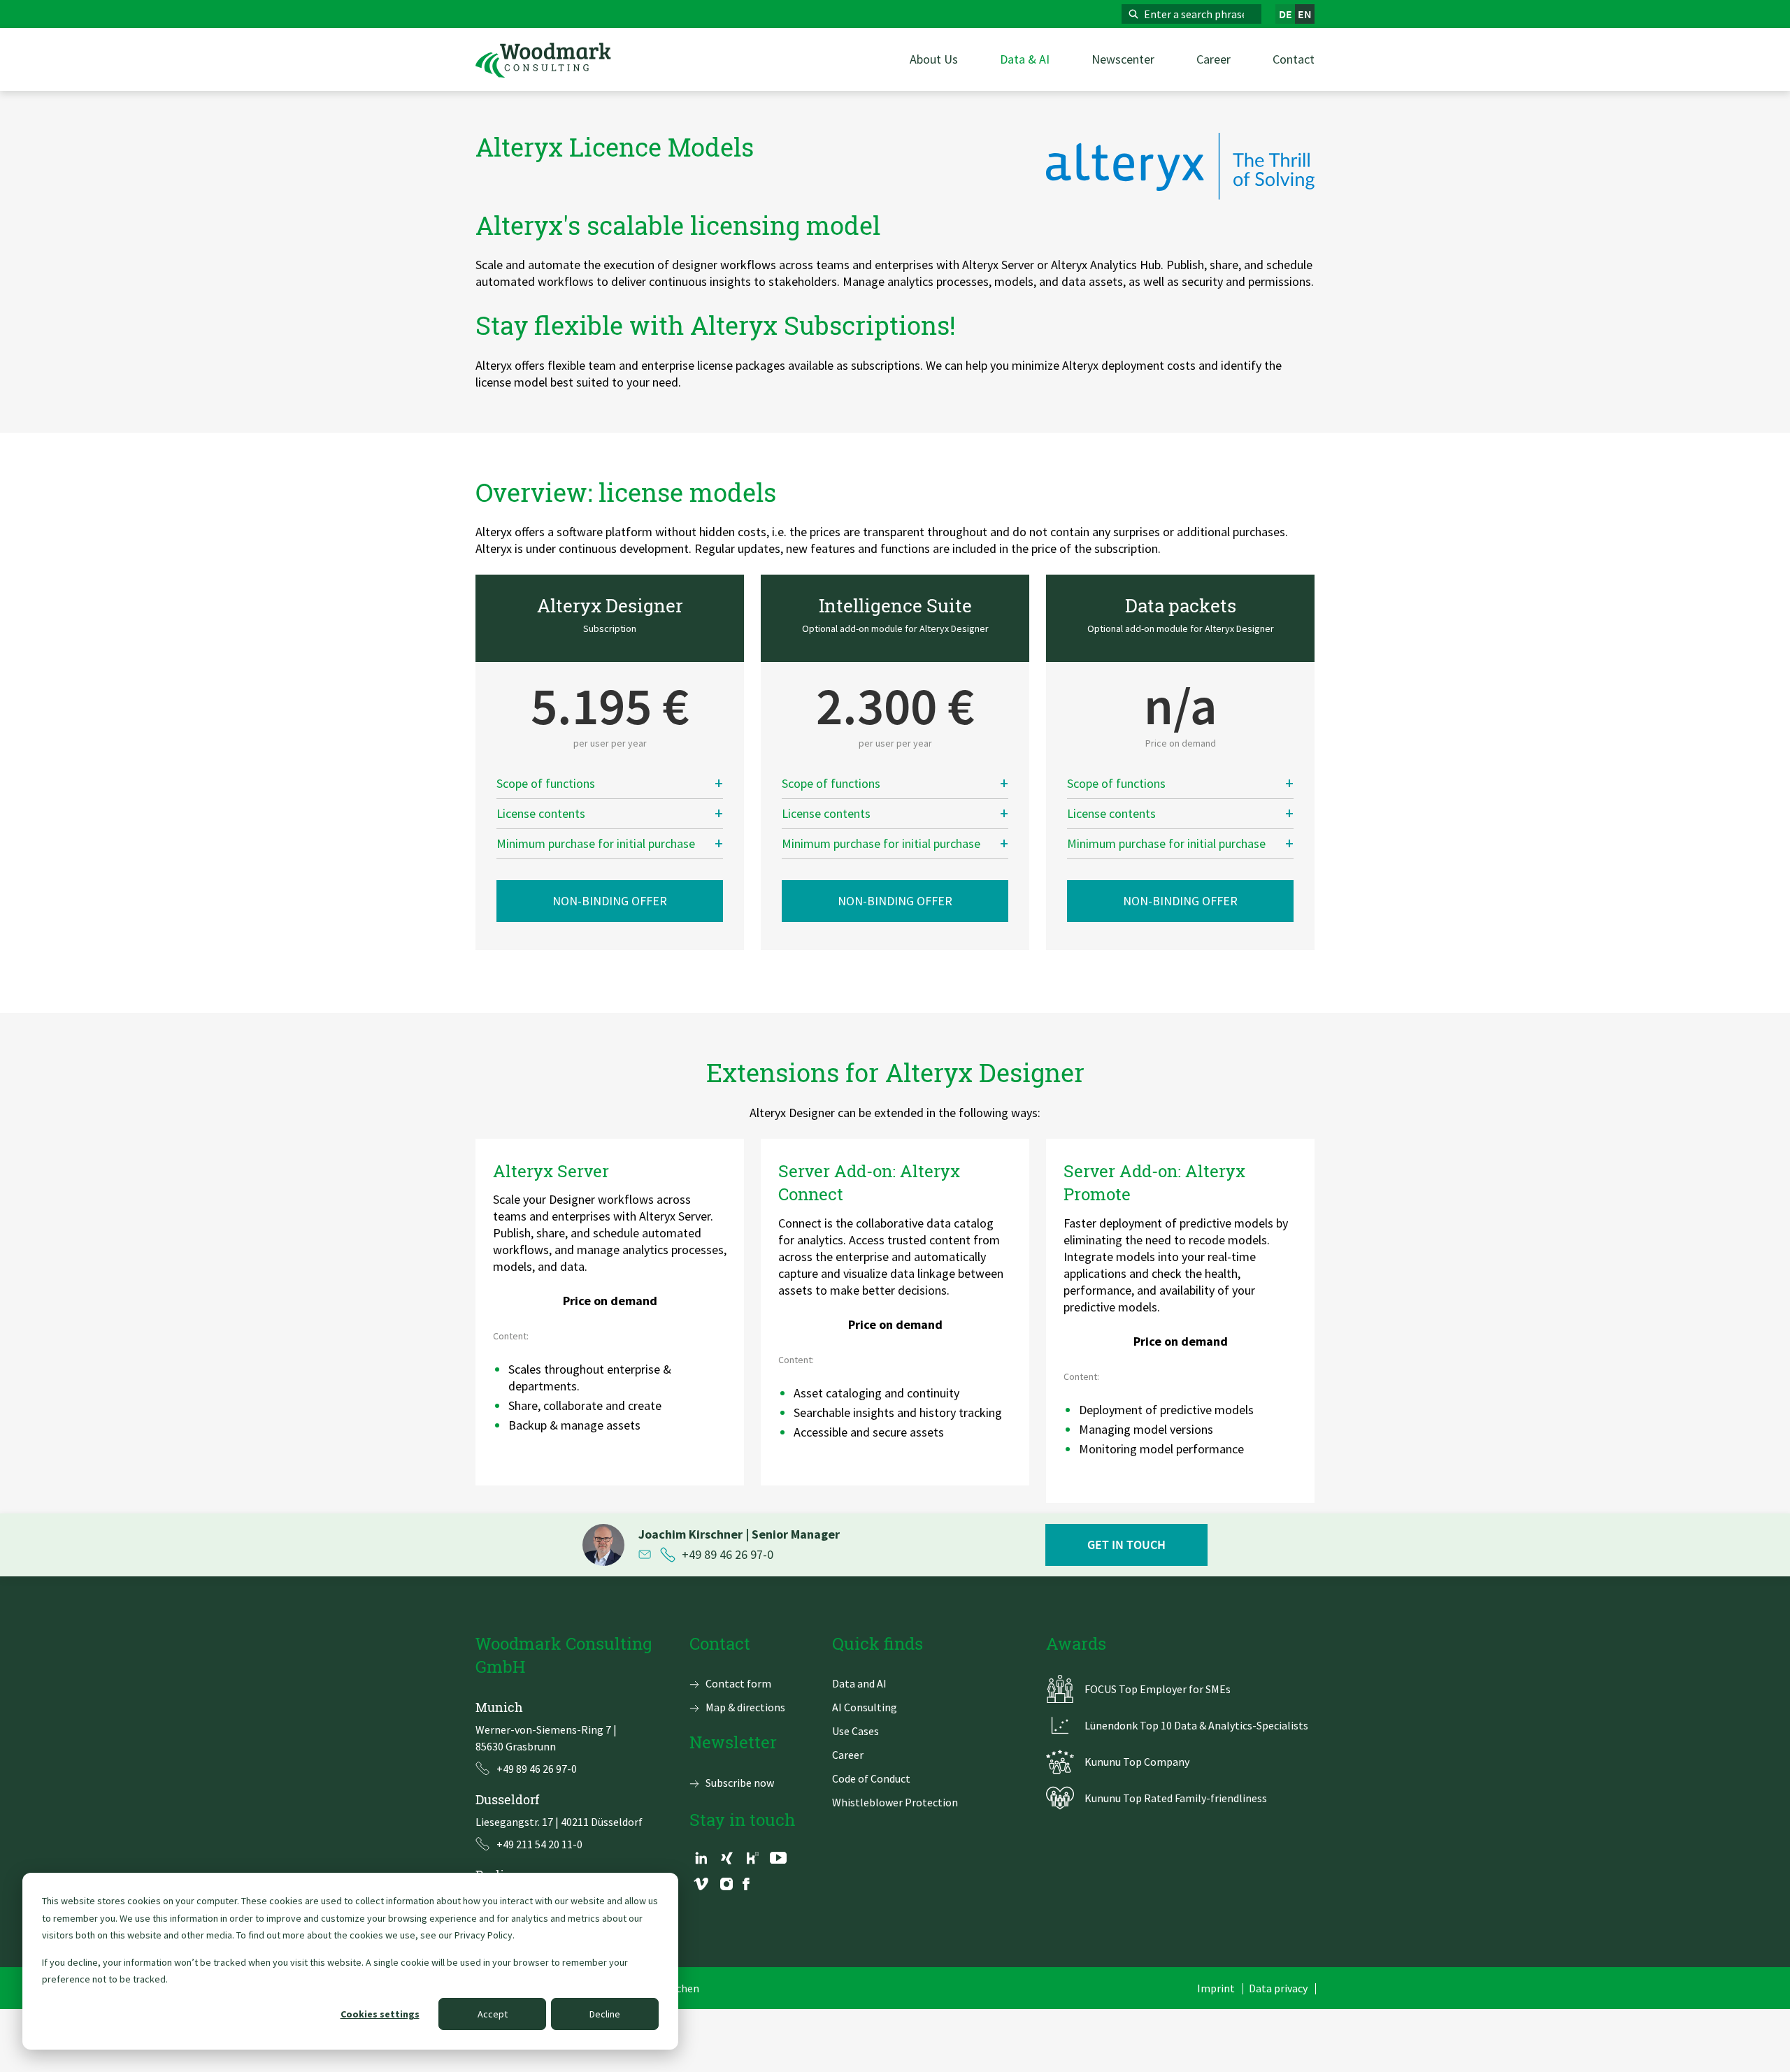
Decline (605, 2014)
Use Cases (855, 1731)
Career (848, 1755)
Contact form (738, 1683)
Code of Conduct (871, 1778)
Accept (493, 2014)
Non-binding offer (610, 901)
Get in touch (1126, 1545)
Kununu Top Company (1137, 1762)
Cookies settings (380, 2014)
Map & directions (745, 1707)
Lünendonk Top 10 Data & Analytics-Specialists (1196, 1725)
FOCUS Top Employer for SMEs (1158, 1689)
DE (1286, 14)
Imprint (1216, 1988)
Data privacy (1278, 1988)
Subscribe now (740, 1783)
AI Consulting (865, 1707)
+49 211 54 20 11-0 (539, 1844)
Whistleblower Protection (895, 1802)
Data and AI (859, 1683)
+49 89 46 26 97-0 (728, 1555)
